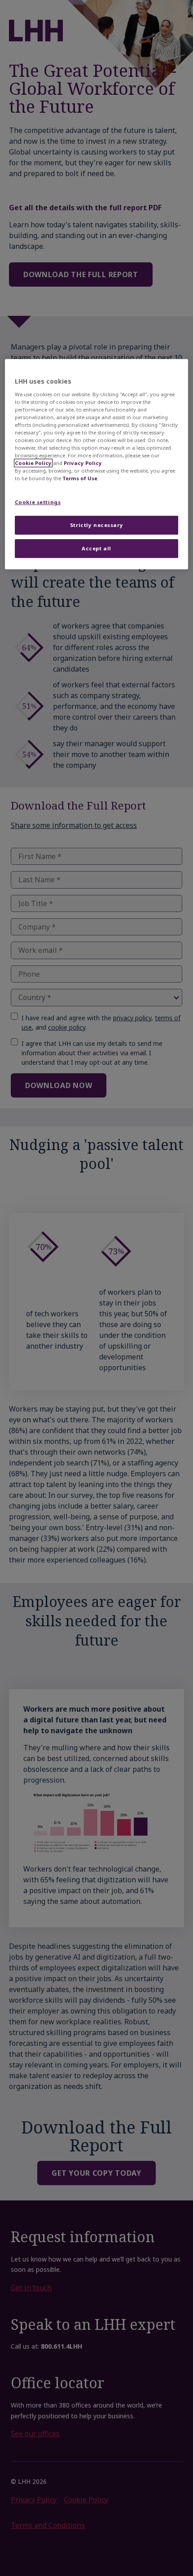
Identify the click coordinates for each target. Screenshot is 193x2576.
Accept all (96, 548)
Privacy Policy (83, 463)
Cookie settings (38, 502)
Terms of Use (80, 479)
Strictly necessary (96, 525)
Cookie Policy (33, 463)
